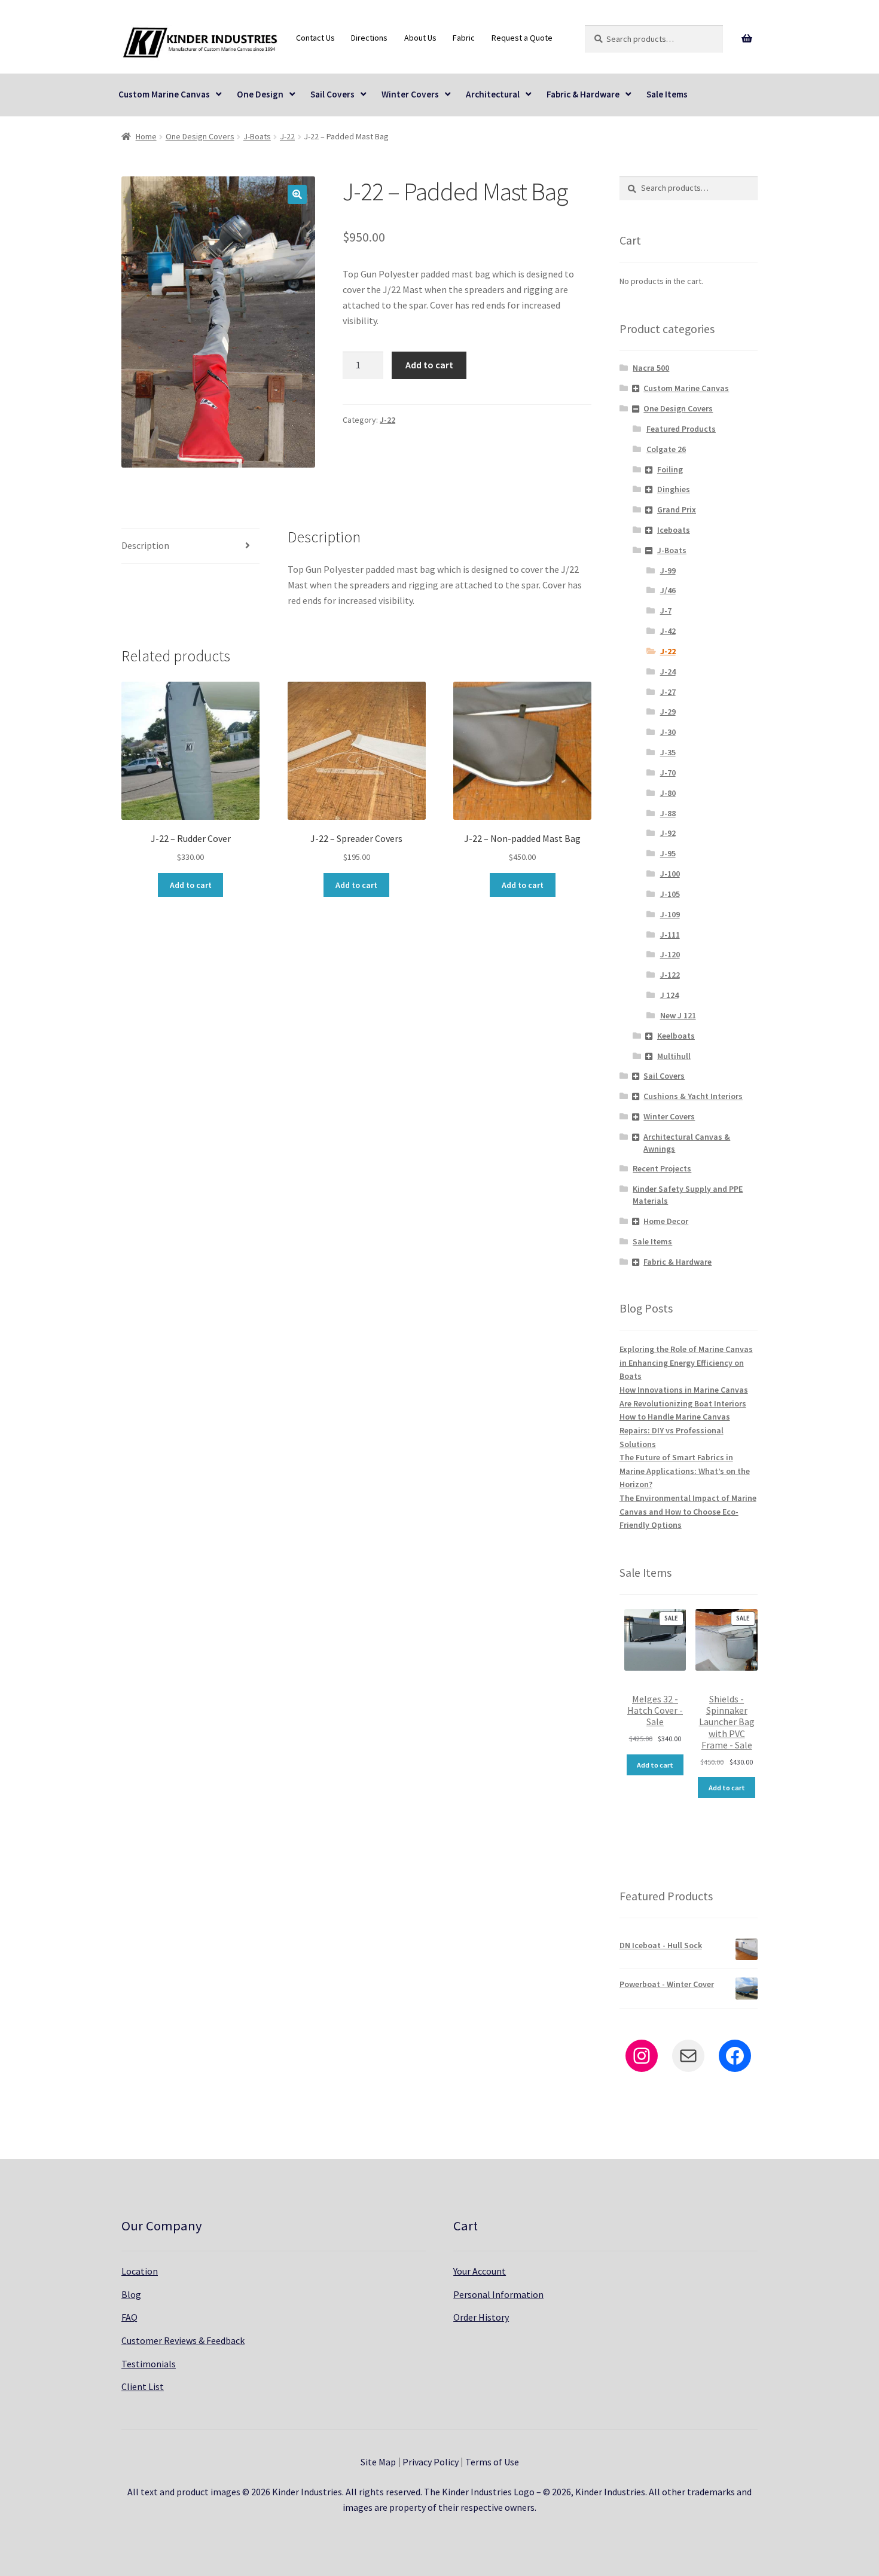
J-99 (668, 570)
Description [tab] (145, 545)
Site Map (378, 2462)
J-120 (670, 954)
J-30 (668, 732)
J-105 (670, 894)
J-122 (670, 975)
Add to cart (429, 365)
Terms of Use (492, 2462)
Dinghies (674, 489)
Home (146, 136)
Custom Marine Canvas (164, 94)
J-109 (670, 914)
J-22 (287, 136)
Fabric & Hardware (583, 94)
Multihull (674, 1056)
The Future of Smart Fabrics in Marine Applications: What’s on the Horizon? (685, 1471)
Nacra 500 (651, 368)
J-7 (666, 611)
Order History (481, 2317)
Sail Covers (332, 94)
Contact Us (315, 38)
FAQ (129, 2317)
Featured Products (681, 429)
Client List (143, 2386)
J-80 (668, 793)
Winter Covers (410, 94)
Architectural (493, 94)
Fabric (464, 38)
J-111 (670, 935)
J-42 (668, 631)
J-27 (668, 692)
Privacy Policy (431, 2462)
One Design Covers (200, 136)
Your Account (480, 2271)
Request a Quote (522, 38)
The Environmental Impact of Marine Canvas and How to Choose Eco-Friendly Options (688, 1511)
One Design (260, 94)
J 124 (669, 995)
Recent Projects (662, 1168)
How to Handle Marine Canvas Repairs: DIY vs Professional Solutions (675, 1430)
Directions (369, 38)
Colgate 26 (666, 449)
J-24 (668, 672)
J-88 (668, 813)
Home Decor (666, 1221)
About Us (420, 38)
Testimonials (149, 2364)
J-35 (668, 752)
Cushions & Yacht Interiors (693, 1096)
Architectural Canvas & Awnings (687, 1143)
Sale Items (667, 94)
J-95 (668, 853)
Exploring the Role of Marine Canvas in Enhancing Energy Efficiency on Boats (686, 1362)
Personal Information (498, 2294)
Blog (131, 2294)
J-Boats (257, 136)
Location (140, 2271)
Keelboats (676, 1036)
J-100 (670, 874)
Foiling (670, 469)
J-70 (668, 773)
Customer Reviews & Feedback (183, 2340)
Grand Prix (677, 509)
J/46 (668, 590)
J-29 (668, 712)
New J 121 (678, 1015)
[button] (297, 194)
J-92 (668, 833)
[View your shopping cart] (747, 39)
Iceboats (674, 530)
